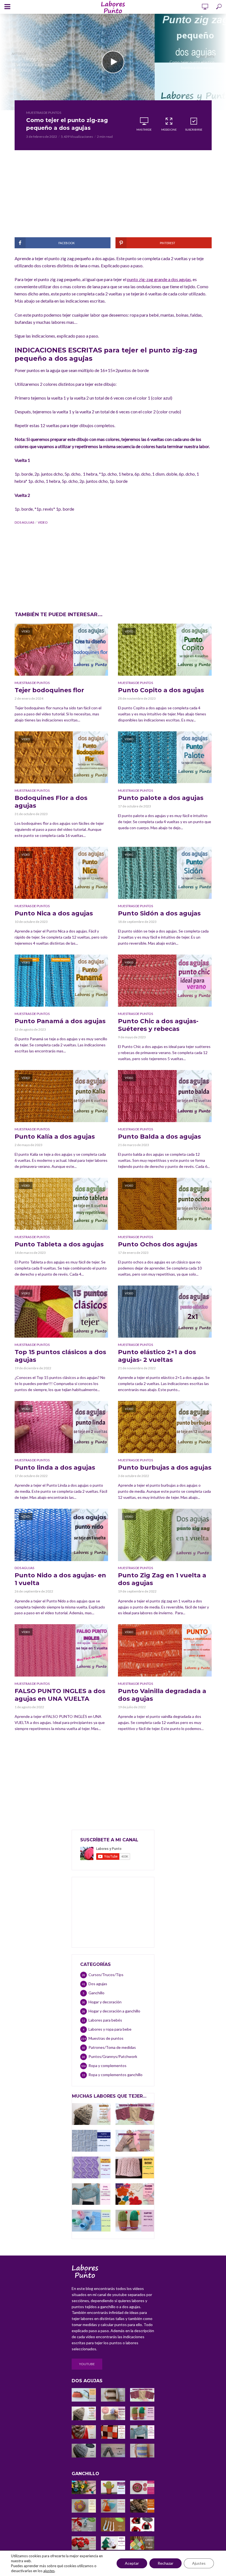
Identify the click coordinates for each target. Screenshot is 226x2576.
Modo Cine (169, 130)
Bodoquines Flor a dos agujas (51, 802)
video (43, 522)
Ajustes (199, 2563)
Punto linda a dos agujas (55, 1468)
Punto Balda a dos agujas (159, 1137)
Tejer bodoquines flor (49, 690)
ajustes (49, 2571)
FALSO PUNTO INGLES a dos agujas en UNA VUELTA (60, 1695)
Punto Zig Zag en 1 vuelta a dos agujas (162, 1579)
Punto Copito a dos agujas (161, 690)
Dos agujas (24, 1568)
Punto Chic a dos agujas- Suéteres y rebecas (158, 1025)
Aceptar (132, 2563)
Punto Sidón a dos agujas (159, 913)
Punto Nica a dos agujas (54, 913)
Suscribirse (194, 130)
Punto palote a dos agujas (161, 798)
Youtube (87, 2364)
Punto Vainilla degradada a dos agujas (162, 1695)
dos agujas (24, 522)
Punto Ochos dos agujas (158, 1244)
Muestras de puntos (44, 113)
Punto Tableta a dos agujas (59, 1244)
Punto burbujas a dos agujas (165, 1468)
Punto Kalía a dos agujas (55, 1137)
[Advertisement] (113, 199)
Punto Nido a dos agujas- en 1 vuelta (60, 1579)
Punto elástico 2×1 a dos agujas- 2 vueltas (157, 1356)
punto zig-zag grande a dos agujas (159, 279)
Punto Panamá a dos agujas (60, 1021)
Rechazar (166, 2563)
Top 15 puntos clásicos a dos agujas (60, 1356)
